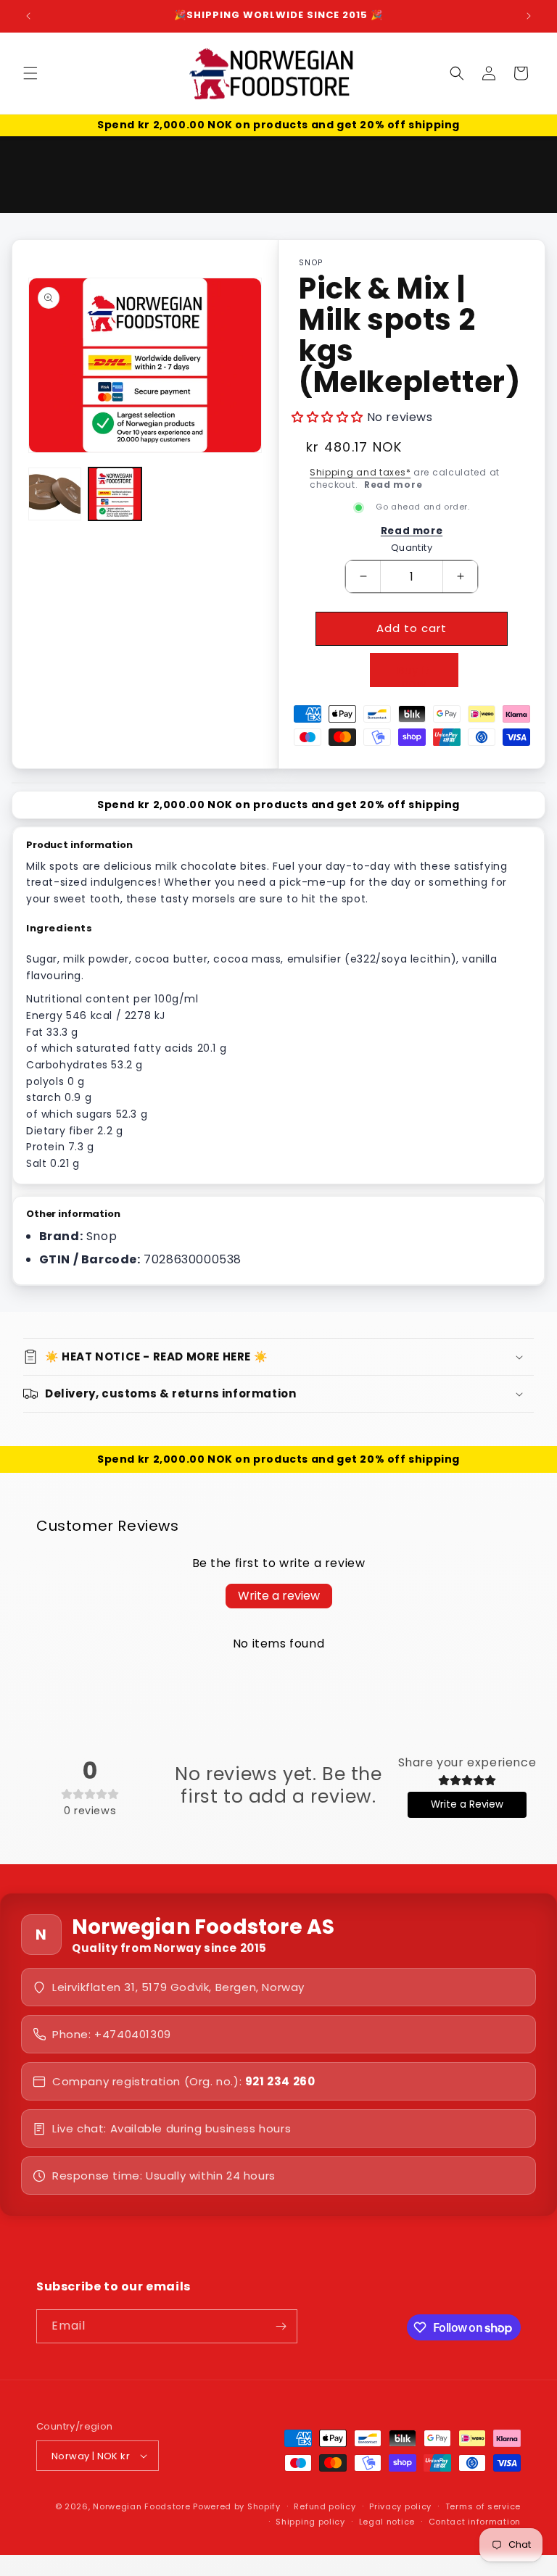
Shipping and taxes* (360, 472)
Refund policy (325, 2506)
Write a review (279, 1596)
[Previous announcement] (28, 16)
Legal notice (387, 2522)
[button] (30, 73)
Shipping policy (310, 2522)
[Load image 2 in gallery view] (115, 494)
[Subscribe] (281, 2326)
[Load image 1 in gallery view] (55, 494)
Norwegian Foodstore (141, 2506)
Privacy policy (400, 2506)
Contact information (475, 2522)
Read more (393, 485)
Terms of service (483, 2506)
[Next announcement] (529, 16)
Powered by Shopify (237, 2506)
